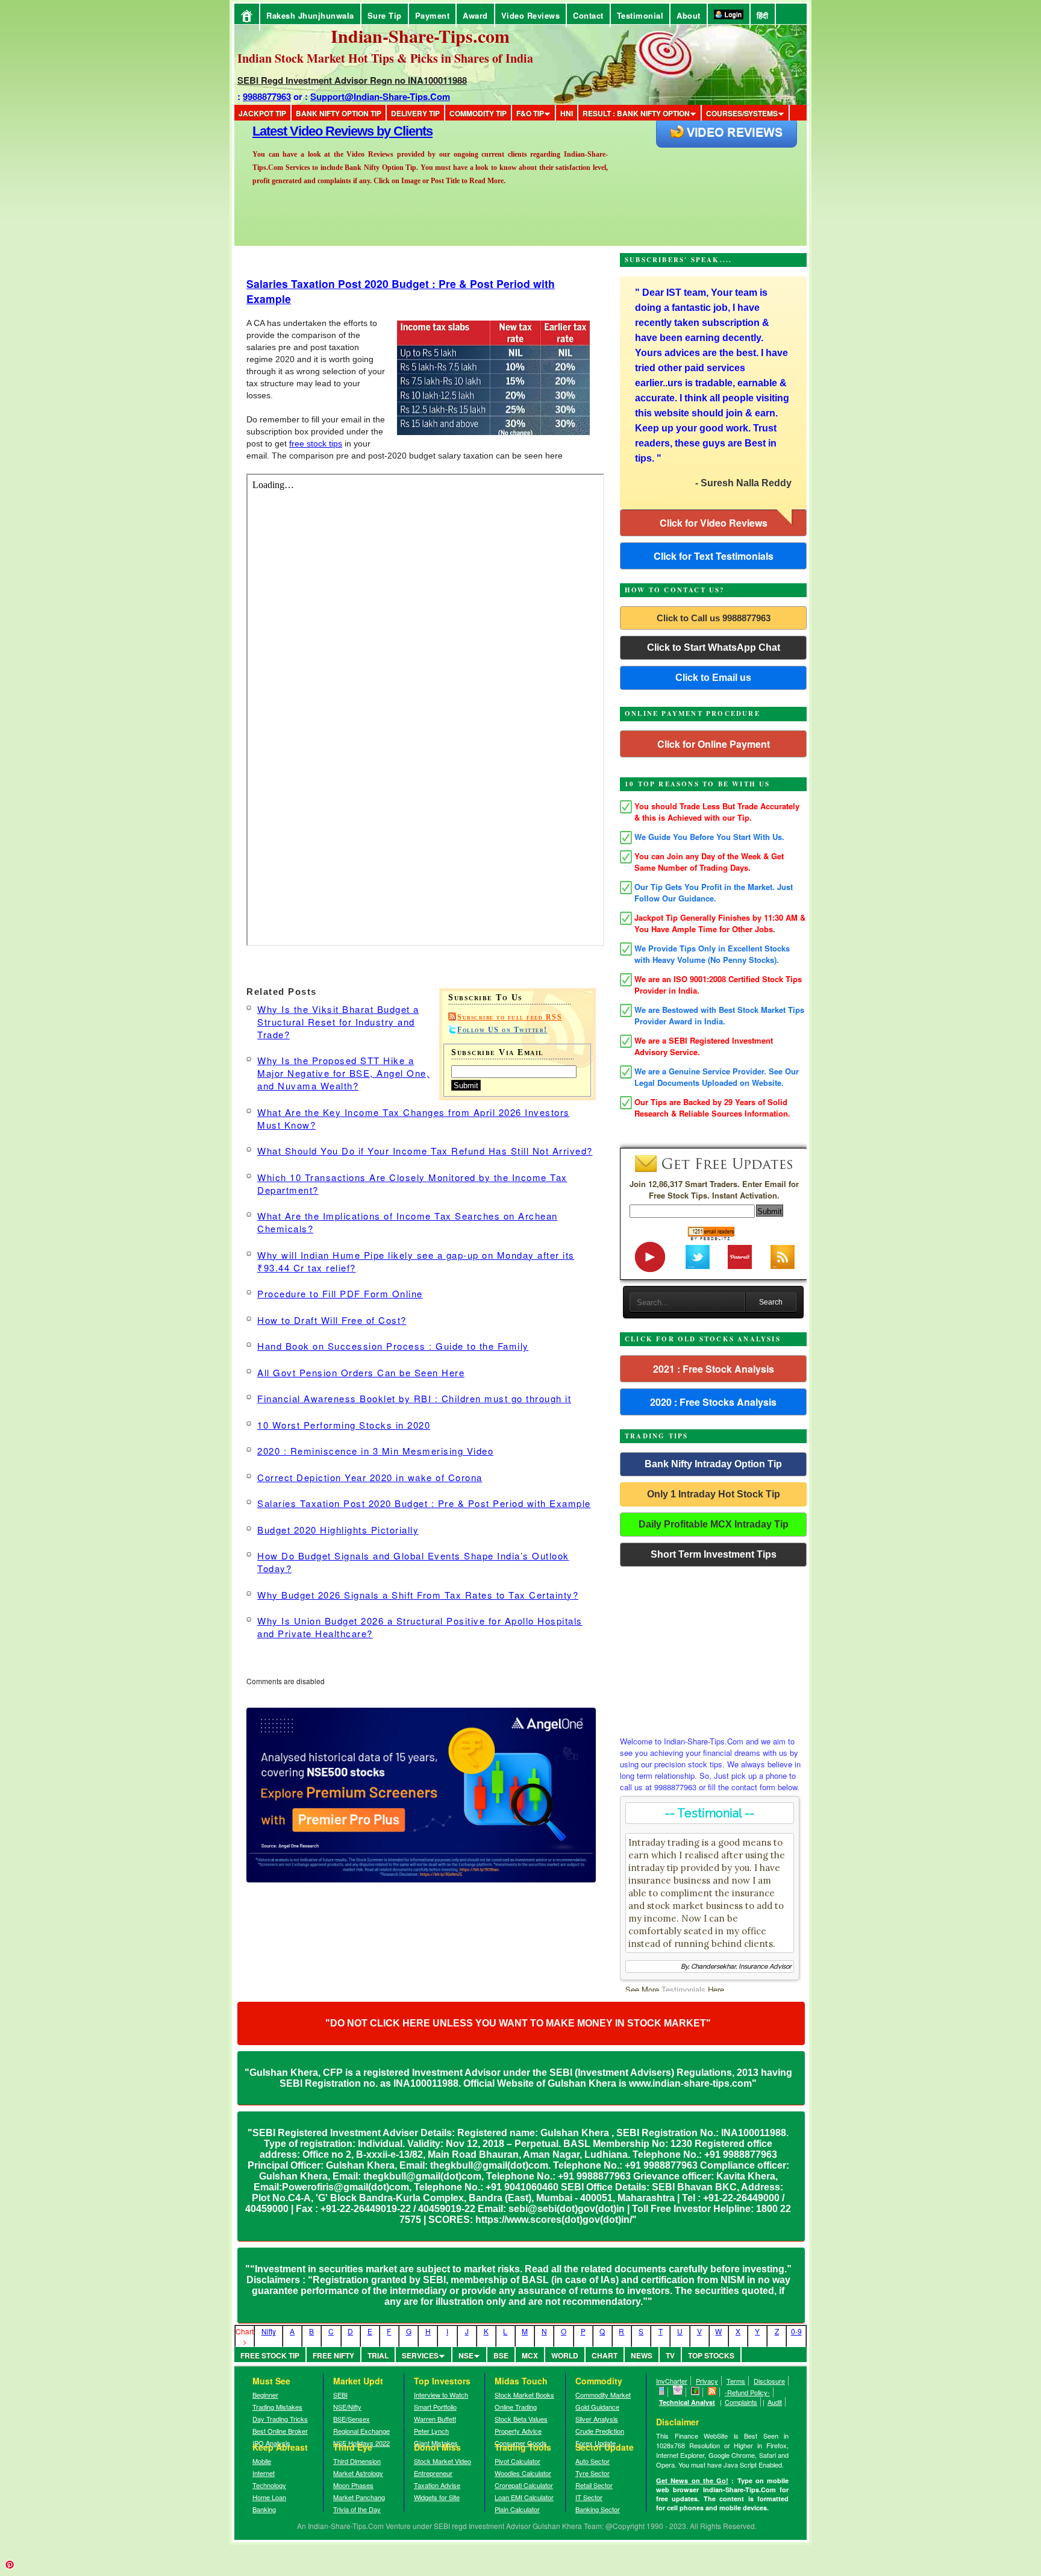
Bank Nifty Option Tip (339, 113)
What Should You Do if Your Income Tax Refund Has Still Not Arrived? (425, 1151)
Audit (775, 2402)
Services (420, 2355)
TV (670, 2355)
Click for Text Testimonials (714, 556)
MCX (530, 2355)
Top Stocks (711, 2355)
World (565, 2355)
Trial (378, 2355)
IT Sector (589, 2497)
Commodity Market (603, 2395)
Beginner (265, 2395)
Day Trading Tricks (280, 2419)
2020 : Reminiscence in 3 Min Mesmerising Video (375, 1451)
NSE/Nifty (347, 2407)
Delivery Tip (415, 113)
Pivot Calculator (517, 2461)
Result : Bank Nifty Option (636, 113)
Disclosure (769, 2381)
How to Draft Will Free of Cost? (332, 1320)
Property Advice (518, 2431)
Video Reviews (531, 15)
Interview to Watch (441, 2395)
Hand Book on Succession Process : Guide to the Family (393, 1346)
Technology (269, 2485)
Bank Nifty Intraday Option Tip (713, 1464)
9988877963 (267, 96)
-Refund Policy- (747, 2392)
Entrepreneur (433, 2473)
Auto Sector (592, 2461)
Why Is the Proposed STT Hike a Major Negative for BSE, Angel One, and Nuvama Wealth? (343, 1073)
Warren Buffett (435, 2419)
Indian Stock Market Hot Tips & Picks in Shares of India (385, 58)
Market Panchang (359, 2497)
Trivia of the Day (357, 2509)
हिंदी (763, 15)
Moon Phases (353, 2485)
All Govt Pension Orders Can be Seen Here (361, 1372)
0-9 (796, 2331)
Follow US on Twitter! (502, 1030)
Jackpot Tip (262, 113)
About (689, 15)
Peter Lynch (431, 2431)
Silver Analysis (597, 2419)
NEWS (642, 2355)
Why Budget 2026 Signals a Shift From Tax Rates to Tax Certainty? (418, 1595)
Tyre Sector (592, 2473)
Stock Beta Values (521, 2419)
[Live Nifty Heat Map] (696, 2392)
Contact (588, 15)
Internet (264, 2473)
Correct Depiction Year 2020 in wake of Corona (370, 1477)
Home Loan (269, 2497)
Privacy (707, 2381)
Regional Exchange (361, 2431)
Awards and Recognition (322, 131)
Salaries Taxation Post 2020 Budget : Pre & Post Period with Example (424, 1503)
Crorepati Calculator (524, 2485)
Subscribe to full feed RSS (510, 1017)
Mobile (262, 2461)
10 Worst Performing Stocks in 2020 (344, 1425)
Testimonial (640, 15)
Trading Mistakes (277, 2407)
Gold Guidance (597, 2407)
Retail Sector (594, 2485)
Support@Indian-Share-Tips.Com (380, 96)
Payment (433, 15)
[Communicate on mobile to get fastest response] (662, 2392)
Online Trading (516, 2407)
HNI (567, 113)
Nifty (269, 2331)
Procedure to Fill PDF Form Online (340, 1293)
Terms (736, 2381)
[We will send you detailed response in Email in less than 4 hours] (678, 2392)
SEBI (340, 2395)
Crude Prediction (600, 2431)
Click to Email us (713, 678)
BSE (501, 2355)
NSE (466, 2355)
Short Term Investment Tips (714, 1554)
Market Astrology (358, 2473)
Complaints (741, 2402)
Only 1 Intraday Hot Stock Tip (714, 1494)
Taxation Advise (437, 2485)
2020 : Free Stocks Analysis (713, 1402)
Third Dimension (357, 2461)
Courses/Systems (742, 113)
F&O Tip (530, 113)
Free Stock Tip (270, 2355)
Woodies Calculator (523, 2473)
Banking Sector (598, 2509)
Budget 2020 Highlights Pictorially (338, 1530)
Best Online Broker (280, 2431)
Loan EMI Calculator (524, 2497)
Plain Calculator (517, 2509)
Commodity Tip (478, 113)
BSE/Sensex (352, 2419)
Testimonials (683, 1989)
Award (475, 15)
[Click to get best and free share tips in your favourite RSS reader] (712, 2392)
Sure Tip (385, 15)
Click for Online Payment (714, 744)
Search (771, 1302)
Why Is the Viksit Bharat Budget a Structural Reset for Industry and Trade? (338, 1022)
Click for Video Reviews (714, 523)
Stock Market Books (524, 2395)
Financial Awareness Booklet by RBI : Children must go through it (414, 1398)
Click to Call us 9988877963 (714, 618)
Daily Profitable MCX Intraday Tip (714, 1524)
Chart (605, 2355)
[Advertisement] (713, 1648)
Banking (264, 2509)
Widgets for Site (437, 2497)
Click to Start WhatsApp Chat (714, 647)
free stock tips (316, 443)
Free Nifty (333, 2355)
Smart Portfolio (435, 2407)
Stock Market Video (442, 2461)
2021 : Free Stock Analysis (714, 1369)
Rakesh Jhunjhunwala (310, 15)
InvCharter (672, 2381)
